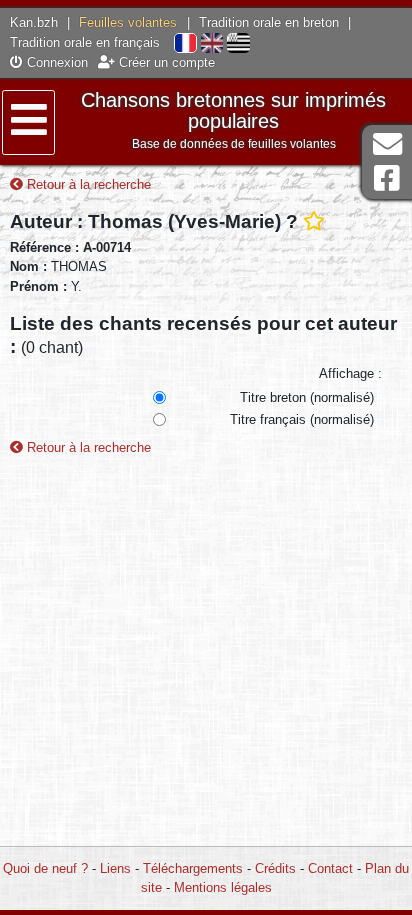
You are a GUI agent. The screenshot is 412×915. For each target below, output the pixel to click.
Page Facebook (387, 178)
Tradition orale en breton (269, 22)
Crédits (275, 868)
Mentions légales (223, 887)
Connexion (55, 62)
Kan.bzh (34, 22)
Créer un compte (165, 62)
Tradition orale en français (85, 42)
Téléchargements (193, 868)
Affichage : (350, 373)
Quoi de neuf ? (45, 868)
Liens (115, 868)
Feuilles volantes (128, 22)
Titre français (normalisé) (302, 419)
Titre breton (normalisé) (307, 397)
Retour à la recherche (87, 184)
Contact (330, 868)
